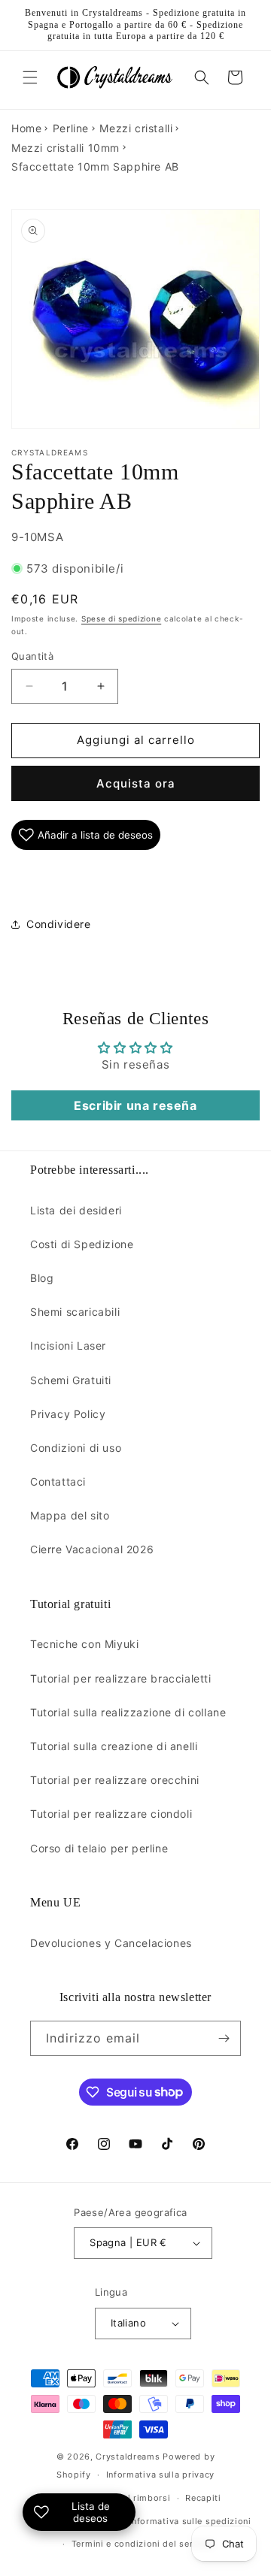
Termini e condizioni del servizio (143, 2544)
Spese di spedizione (121, 618)
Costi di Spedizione (82, 1244)
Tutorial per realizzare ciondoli (111, 1814)
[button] (30, 77)
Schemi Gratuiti (71, 1380)
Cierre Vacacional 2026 (92, 1549)
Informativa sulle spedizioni (190, 2521)
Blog (42, 1278)
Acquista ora (136, 783)
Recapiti (203, 2498)
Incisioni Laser (68, 1345)
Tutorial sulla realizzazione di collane (128, 1712)
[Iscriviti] (224, 2038)
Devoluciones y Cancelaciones (111, 1943)
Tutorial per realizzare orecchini (115, 1780)
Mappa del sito (70, 1515)
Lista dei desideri (76, 1210)
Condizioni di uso (76, 1448)
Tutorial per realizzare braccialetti (121, 1678)
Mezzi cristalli (136, 128)
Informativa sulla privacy (161, 2475)
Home (26, 128)
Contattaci (58, 1482)
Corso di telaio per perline (99, 1848)
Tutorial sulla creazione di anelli (114, 1746)
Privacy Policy (68, 1414)
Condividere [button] (59, 924)
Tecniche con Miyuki (84, 1644)
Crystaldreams (128, 2457)
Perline (71, 128)
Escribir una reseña (135, 1105)
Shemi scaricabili (75, 1312)
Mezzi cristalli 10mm (65, 148)
